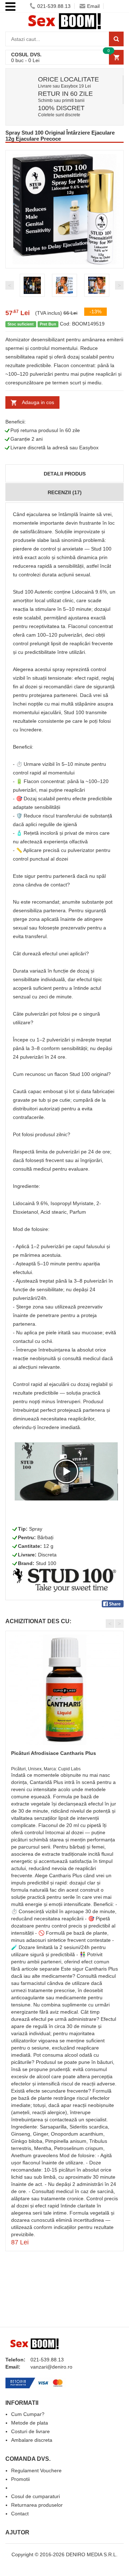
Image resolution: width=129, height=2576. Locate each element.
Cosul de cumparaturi (35, 2496)
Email (93, 6)
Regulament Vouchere (36, 2470)
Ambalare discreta (32, 2440)
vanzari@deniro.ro (51, 2367)
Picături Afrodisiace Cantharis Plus (54, 1753)
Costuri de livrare (30, 2431)
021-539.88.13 (54, 6)
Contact (20, 2514)
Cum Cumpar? (28, 2414)
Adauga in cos (38, 402)
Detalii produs (65, 474)
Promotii (20, 2479)
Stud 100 (46, 1563)
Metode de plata (30, 2423)
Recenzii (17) (65, 492)
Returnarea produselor (37, 2505)
